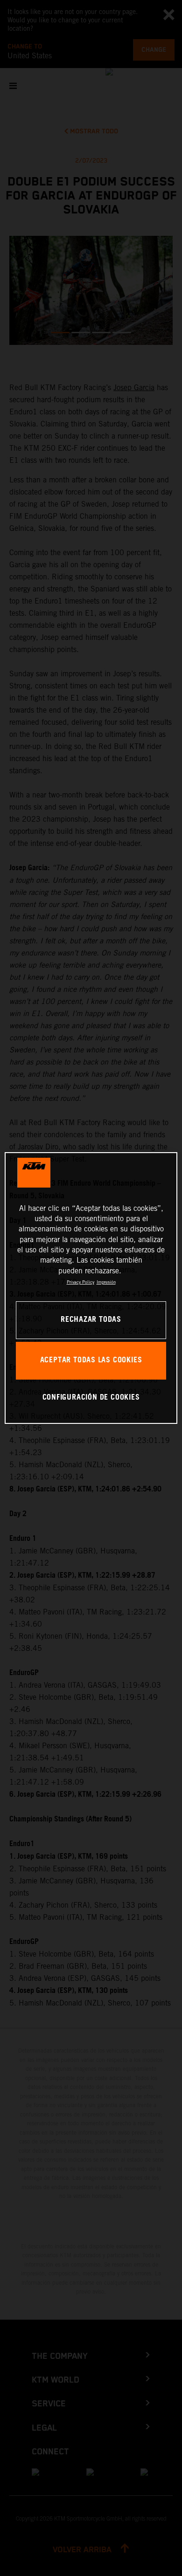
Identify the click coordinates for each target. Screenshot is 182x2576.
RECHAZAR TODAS (91, 1320)
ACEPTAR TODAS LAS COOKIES (91, 1360)
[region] (91, 1288)
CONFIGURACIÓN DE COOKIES (91, 1398)
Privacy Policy (80, 1282)
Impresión (106, 1282)
